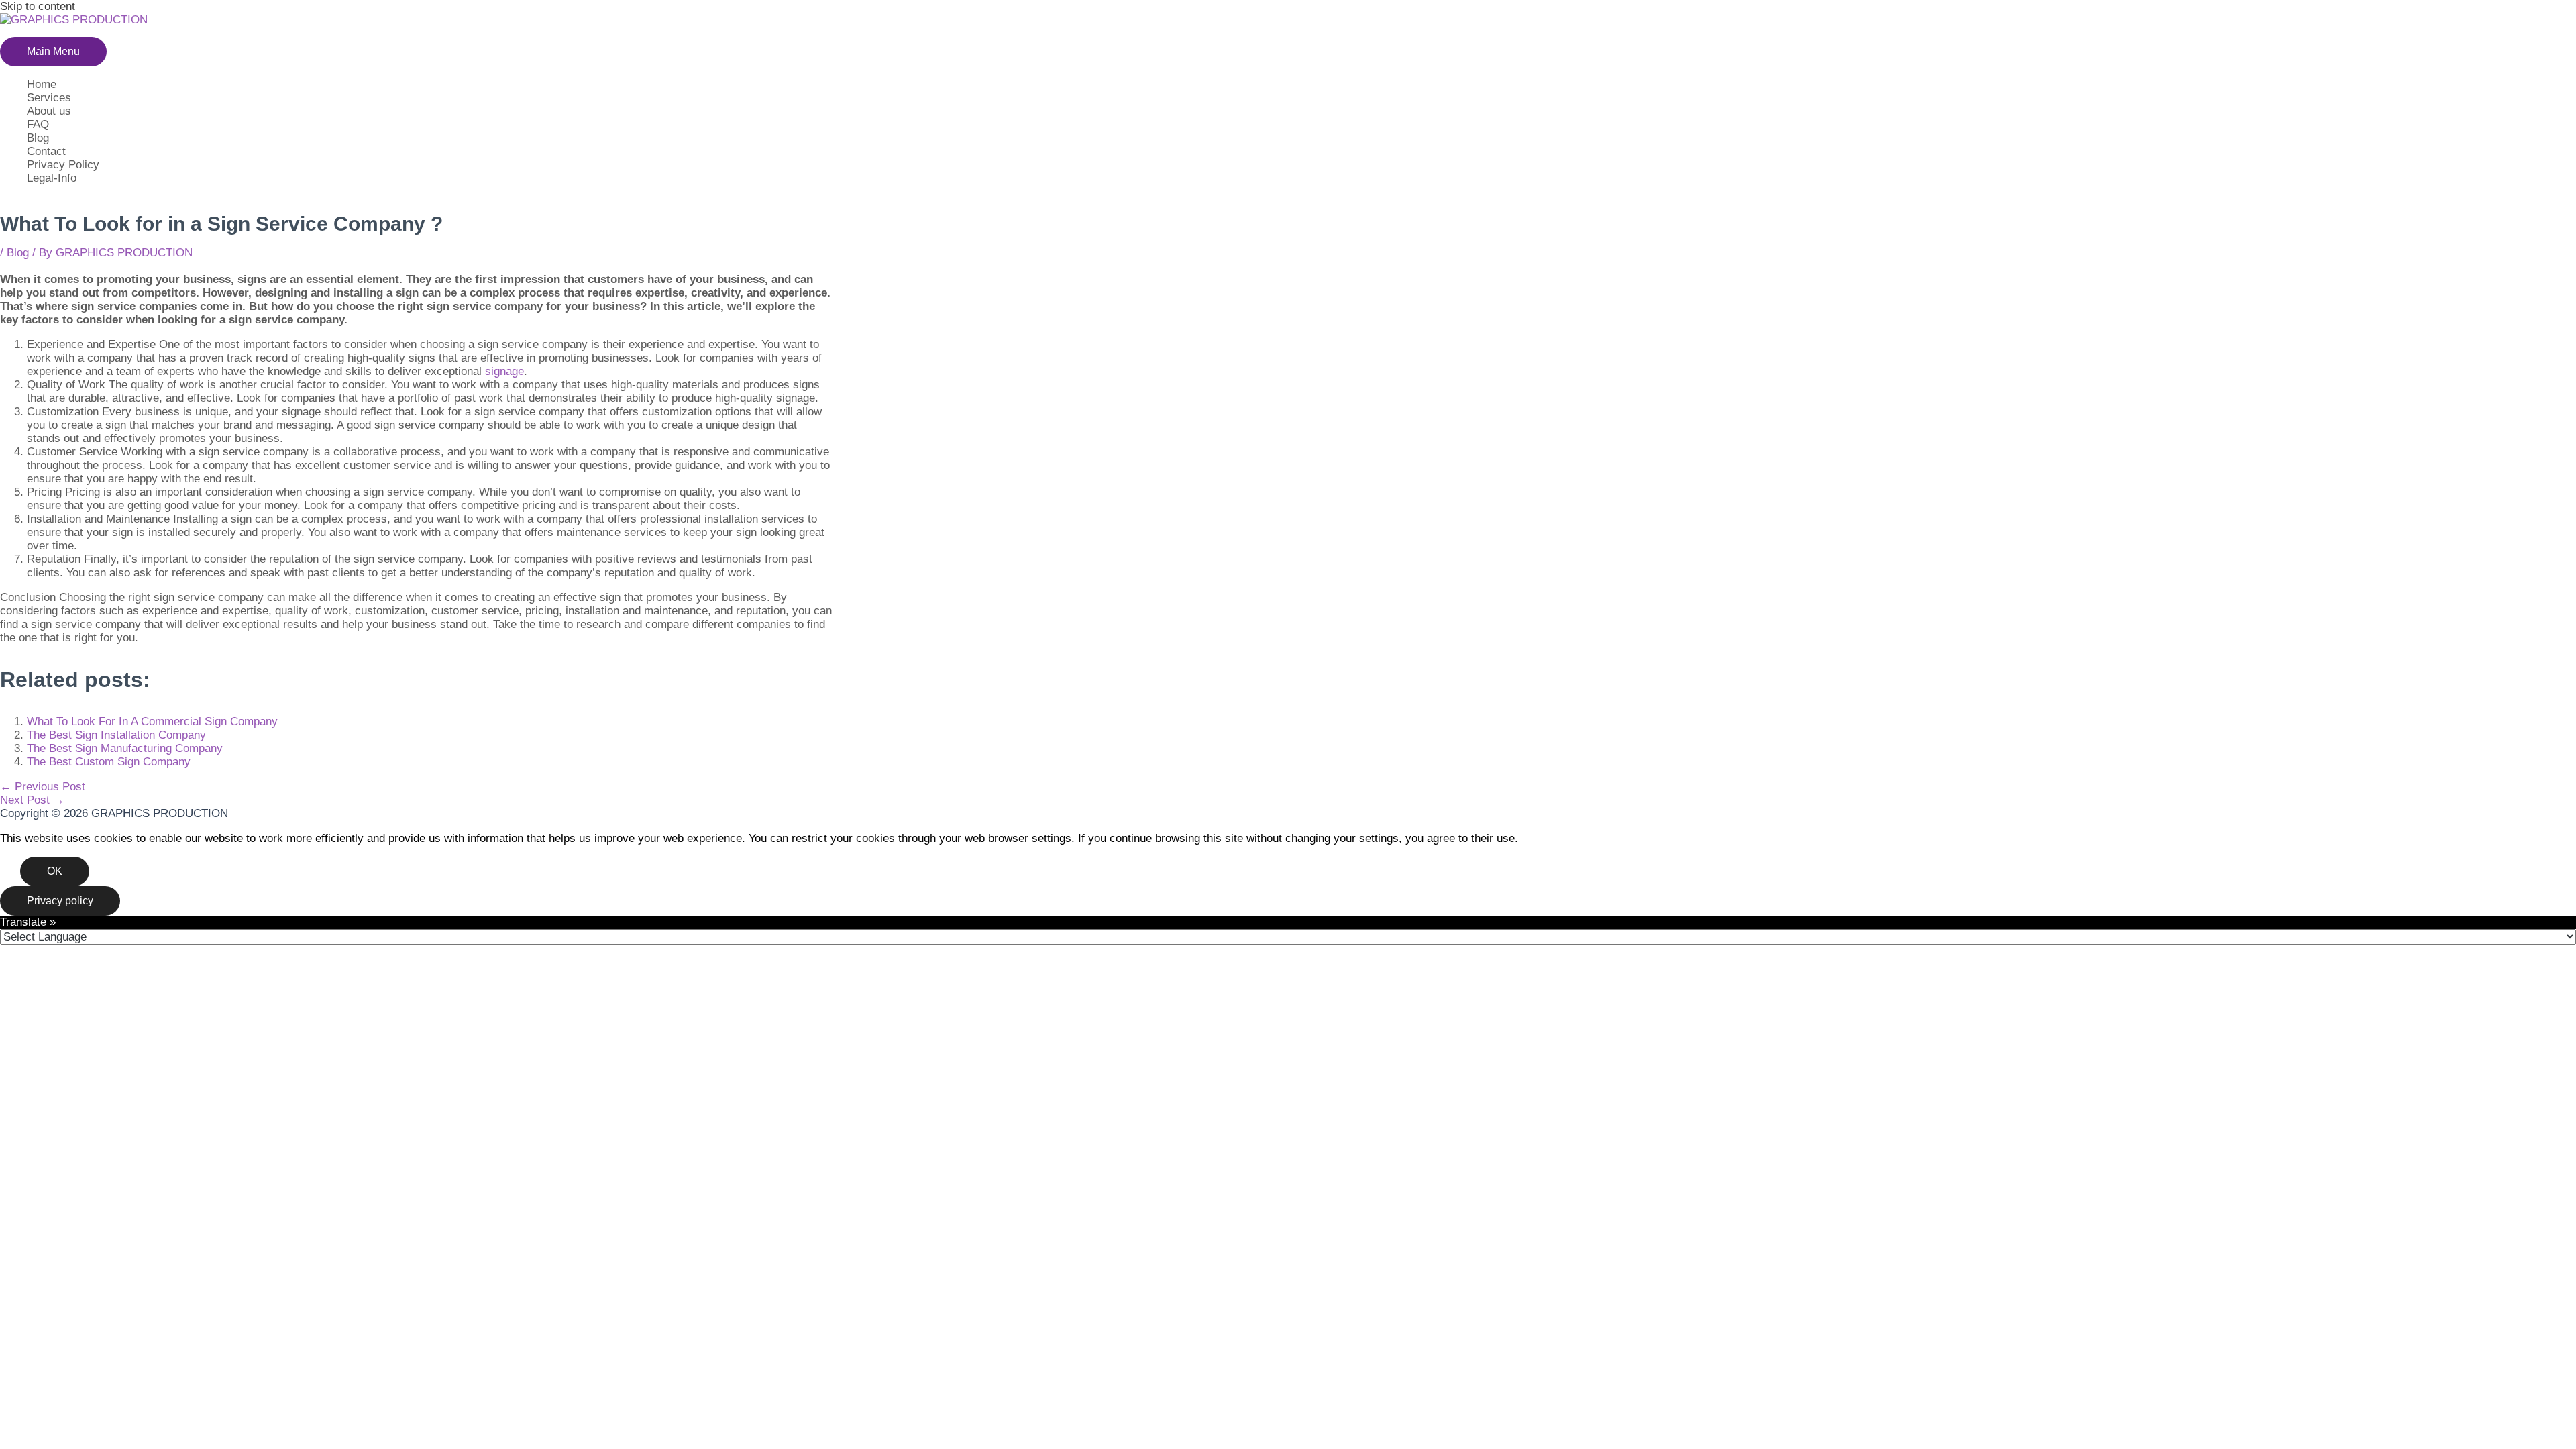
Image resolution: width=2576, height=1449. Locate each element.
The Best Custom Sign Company (109, 762)
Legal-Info (52, 178)
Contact (46, 151)
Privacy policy (60, 901)
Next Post (32, 800)
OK (55, 871)
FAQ (38, 124)
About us (49, 111)
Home (42, 84)
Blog (38, 138)
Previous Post (43, 787)
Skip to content (38, 6)
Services (49, 98)
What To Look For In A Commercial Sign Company (152, 721)
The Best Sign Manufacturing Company (125, 748)
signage (504, 371)
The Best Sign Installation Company (116, 735)
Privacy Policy (63, 165)
